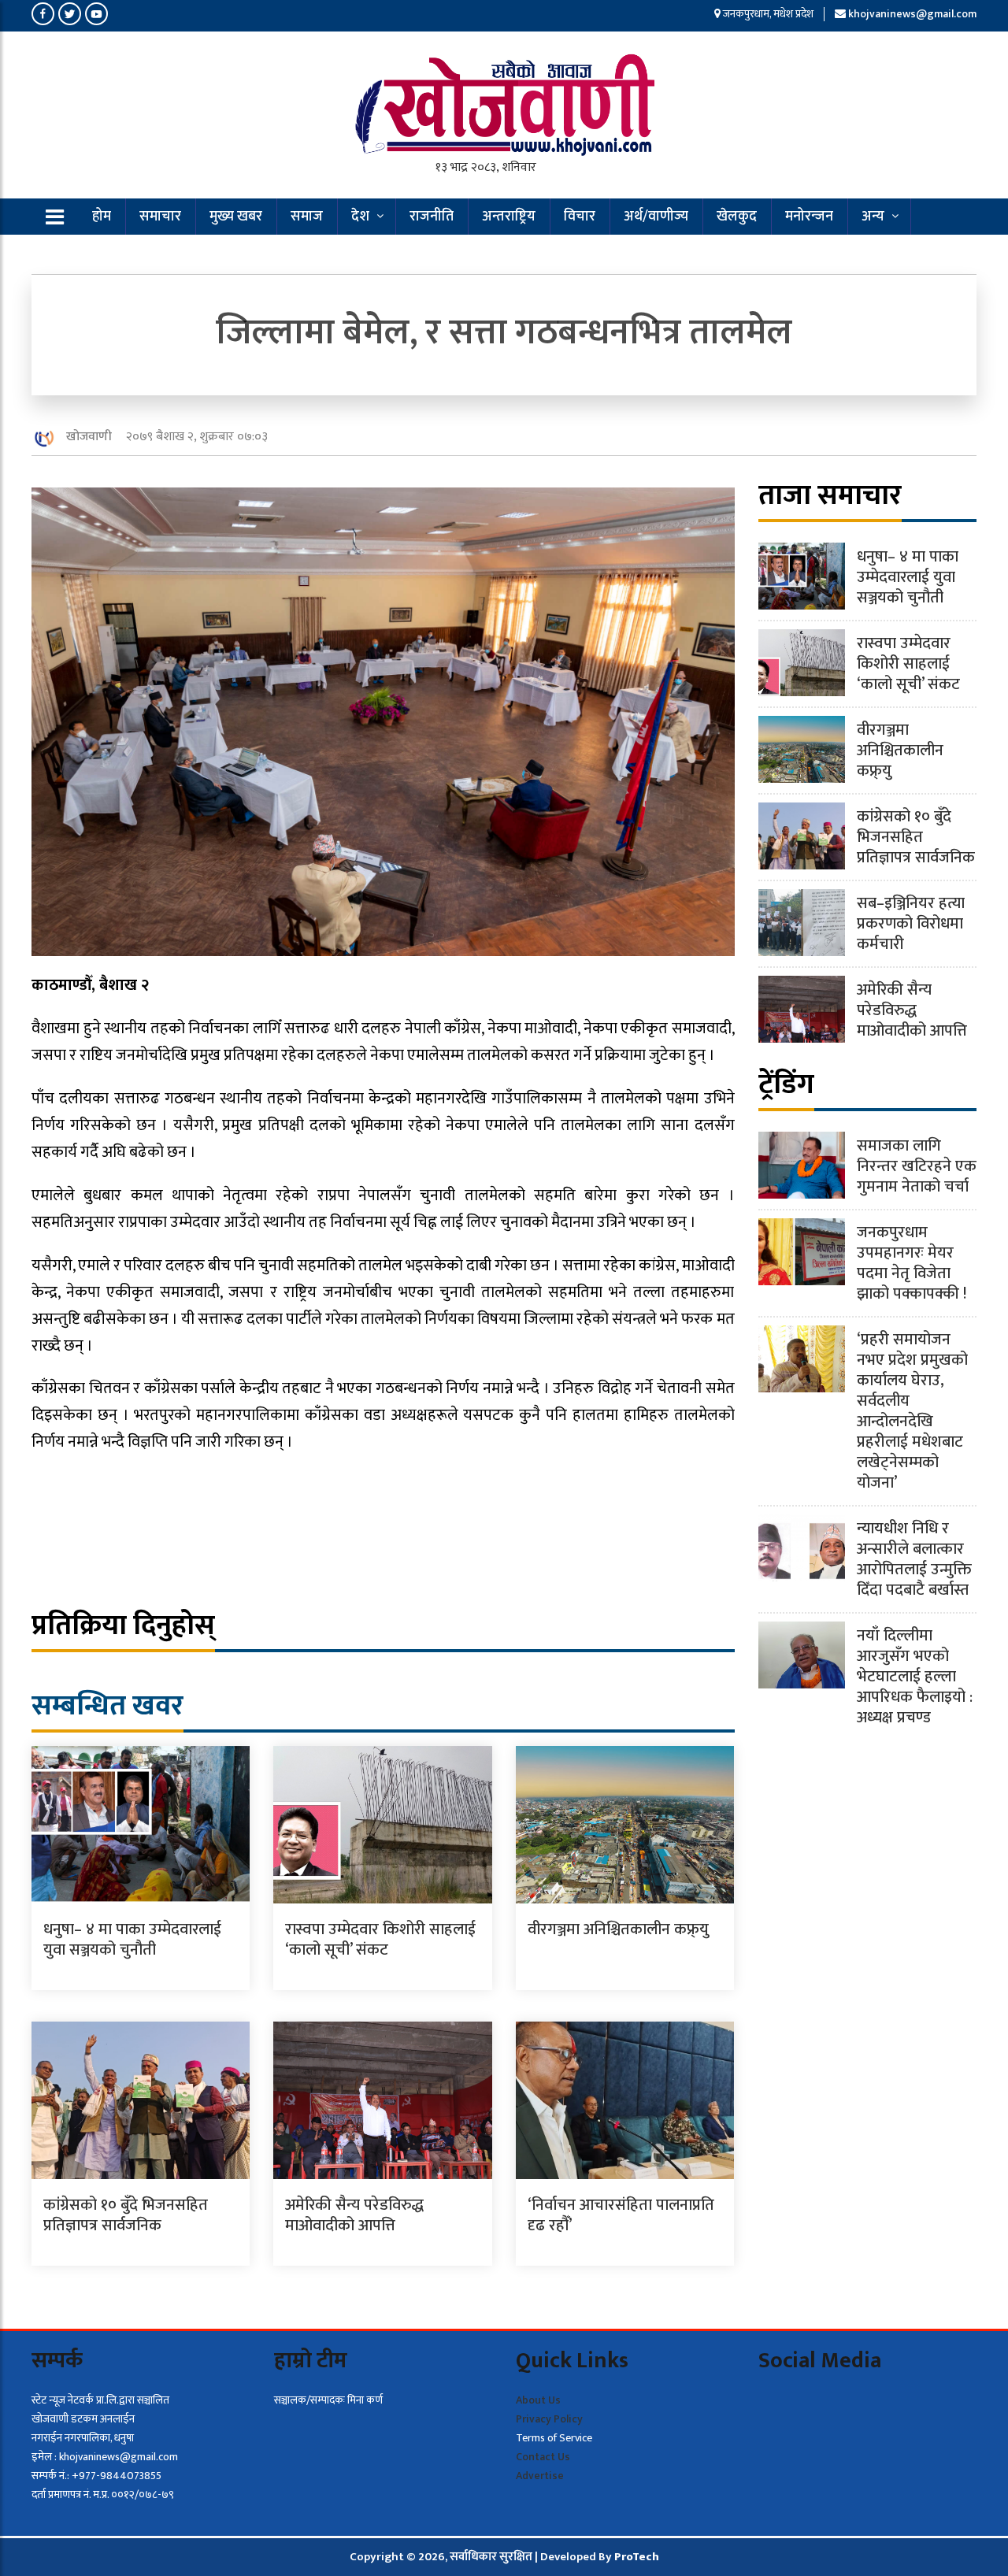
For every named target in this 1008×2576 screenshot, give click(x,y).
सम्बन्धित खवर (107, 1706)
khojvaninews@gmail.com (912, 14)
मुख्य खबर (236, 217)
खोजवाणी (89, 437)
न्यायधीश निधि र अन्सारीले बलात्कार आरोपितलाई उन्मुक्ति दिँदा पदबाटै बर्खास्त (914, 1559)
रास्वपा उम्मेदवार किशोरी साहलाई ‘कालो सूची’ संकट (380, 1940)
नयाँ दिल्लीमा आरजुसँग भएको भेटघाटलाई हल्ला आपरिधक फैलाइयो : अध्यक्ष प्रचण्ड (915, 1677)
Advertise (540, 2476)
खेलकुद (737, 217)
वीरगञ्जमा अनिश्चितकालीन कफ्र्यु (618, 1929)
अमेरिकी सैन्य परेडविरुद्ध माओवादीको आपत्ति (354, 2215)
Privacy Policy (549, 2419)
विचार (580, 217)
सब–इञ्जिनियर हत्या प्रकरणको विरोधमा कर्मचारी (911, 924)
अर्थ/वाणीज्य (656, 217)
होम (102, 217)
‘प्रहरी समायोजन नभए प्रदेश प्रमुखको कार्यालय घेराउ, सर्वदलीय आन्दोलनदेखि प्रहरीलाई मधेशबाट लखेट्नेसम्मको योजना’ (912, 1411)
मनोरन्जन (809, 217)
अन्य (873, 217)
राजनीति (432, 217)
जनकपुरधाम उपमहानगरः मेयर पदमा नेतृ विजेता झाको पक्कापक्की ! (912, 1263)
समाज (307, 217)
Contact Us (543, 2457)
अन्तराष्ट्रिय (509, 217)
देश (360, 217)
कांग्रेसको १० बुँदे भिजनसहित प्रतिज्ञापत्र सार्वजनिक (126, 2215)
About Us (538, 2400)
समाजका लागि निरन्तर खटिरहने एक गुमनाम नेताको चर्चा (917, 1166)
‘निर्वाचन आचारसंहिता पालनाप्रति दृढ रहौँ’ (621, 2215)
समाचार (160, 217)
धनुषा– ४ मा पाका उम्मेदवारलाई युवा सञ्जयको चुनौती (132, 1940)
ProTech (637, 2557)
